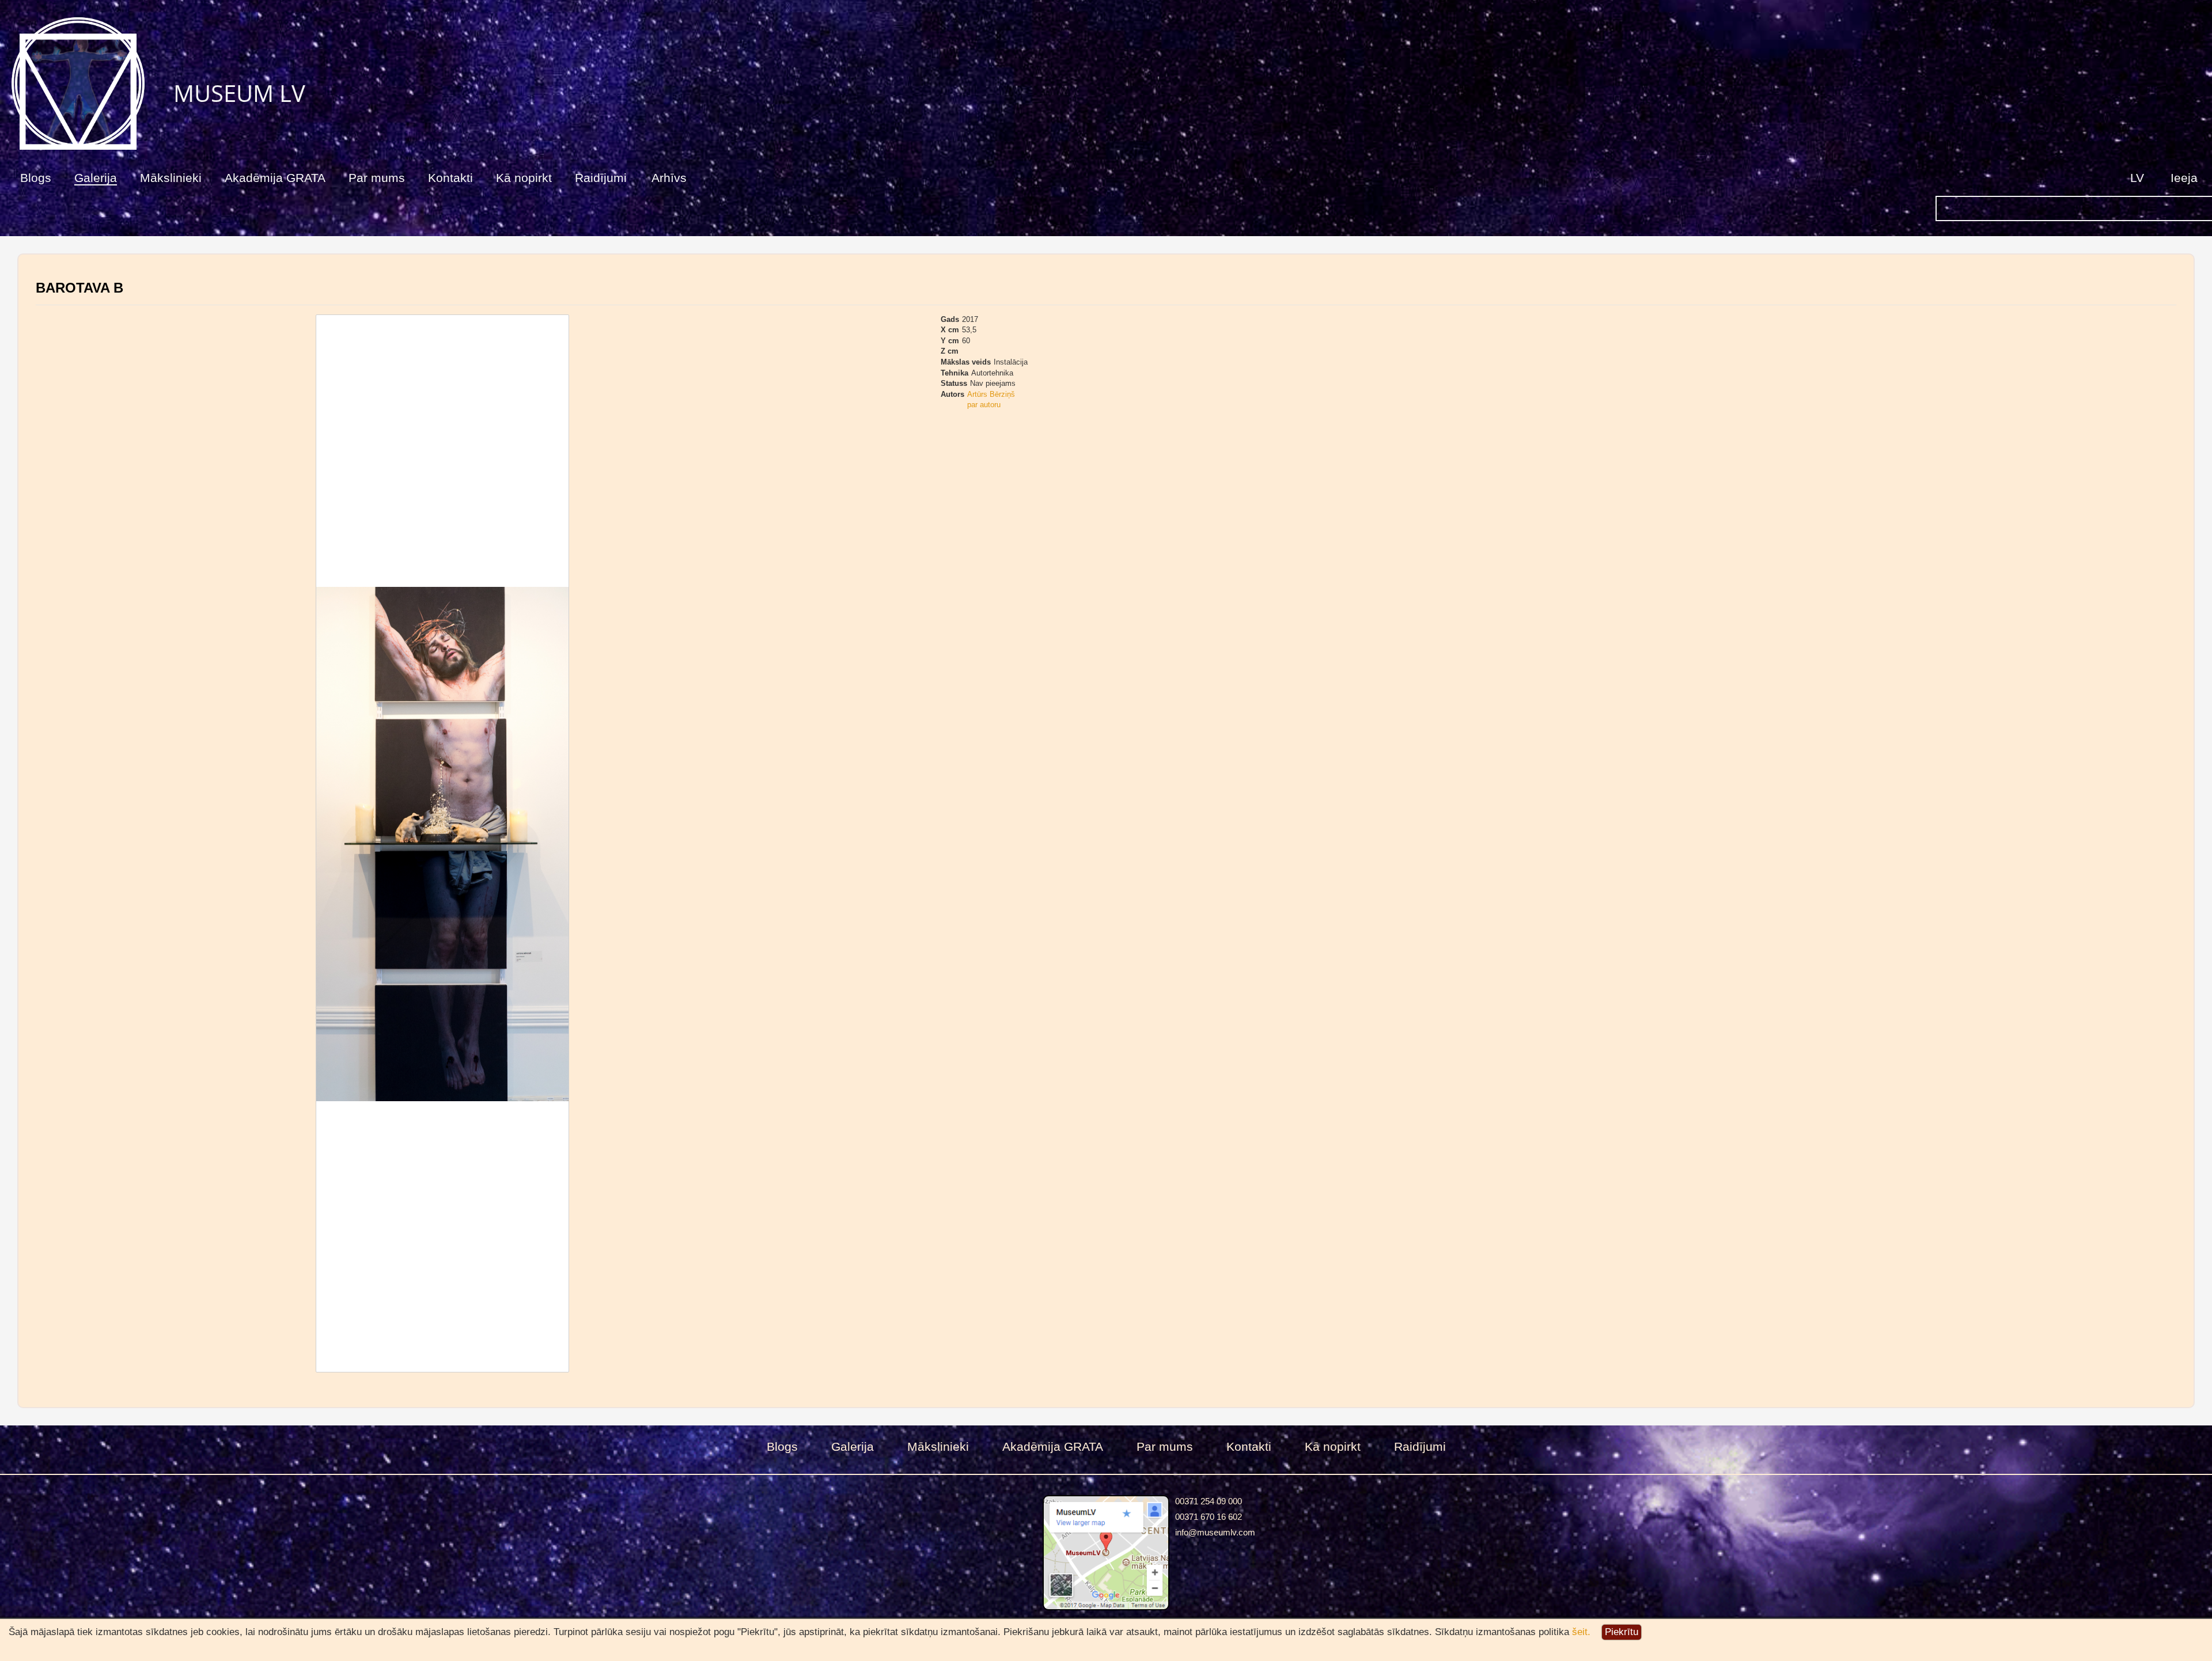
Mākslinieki (171, 178)
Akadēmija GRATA (275, 178)
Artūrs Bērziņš (991, 394)
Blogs (36, 178)
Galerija (96, 178)
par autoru (984, 405)
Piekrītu (1622, 1632)
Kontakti (450, 178)
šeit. (1581, 1632)
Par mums (377, 178)
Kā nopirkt (524, 178)
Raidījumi (601, 178)
